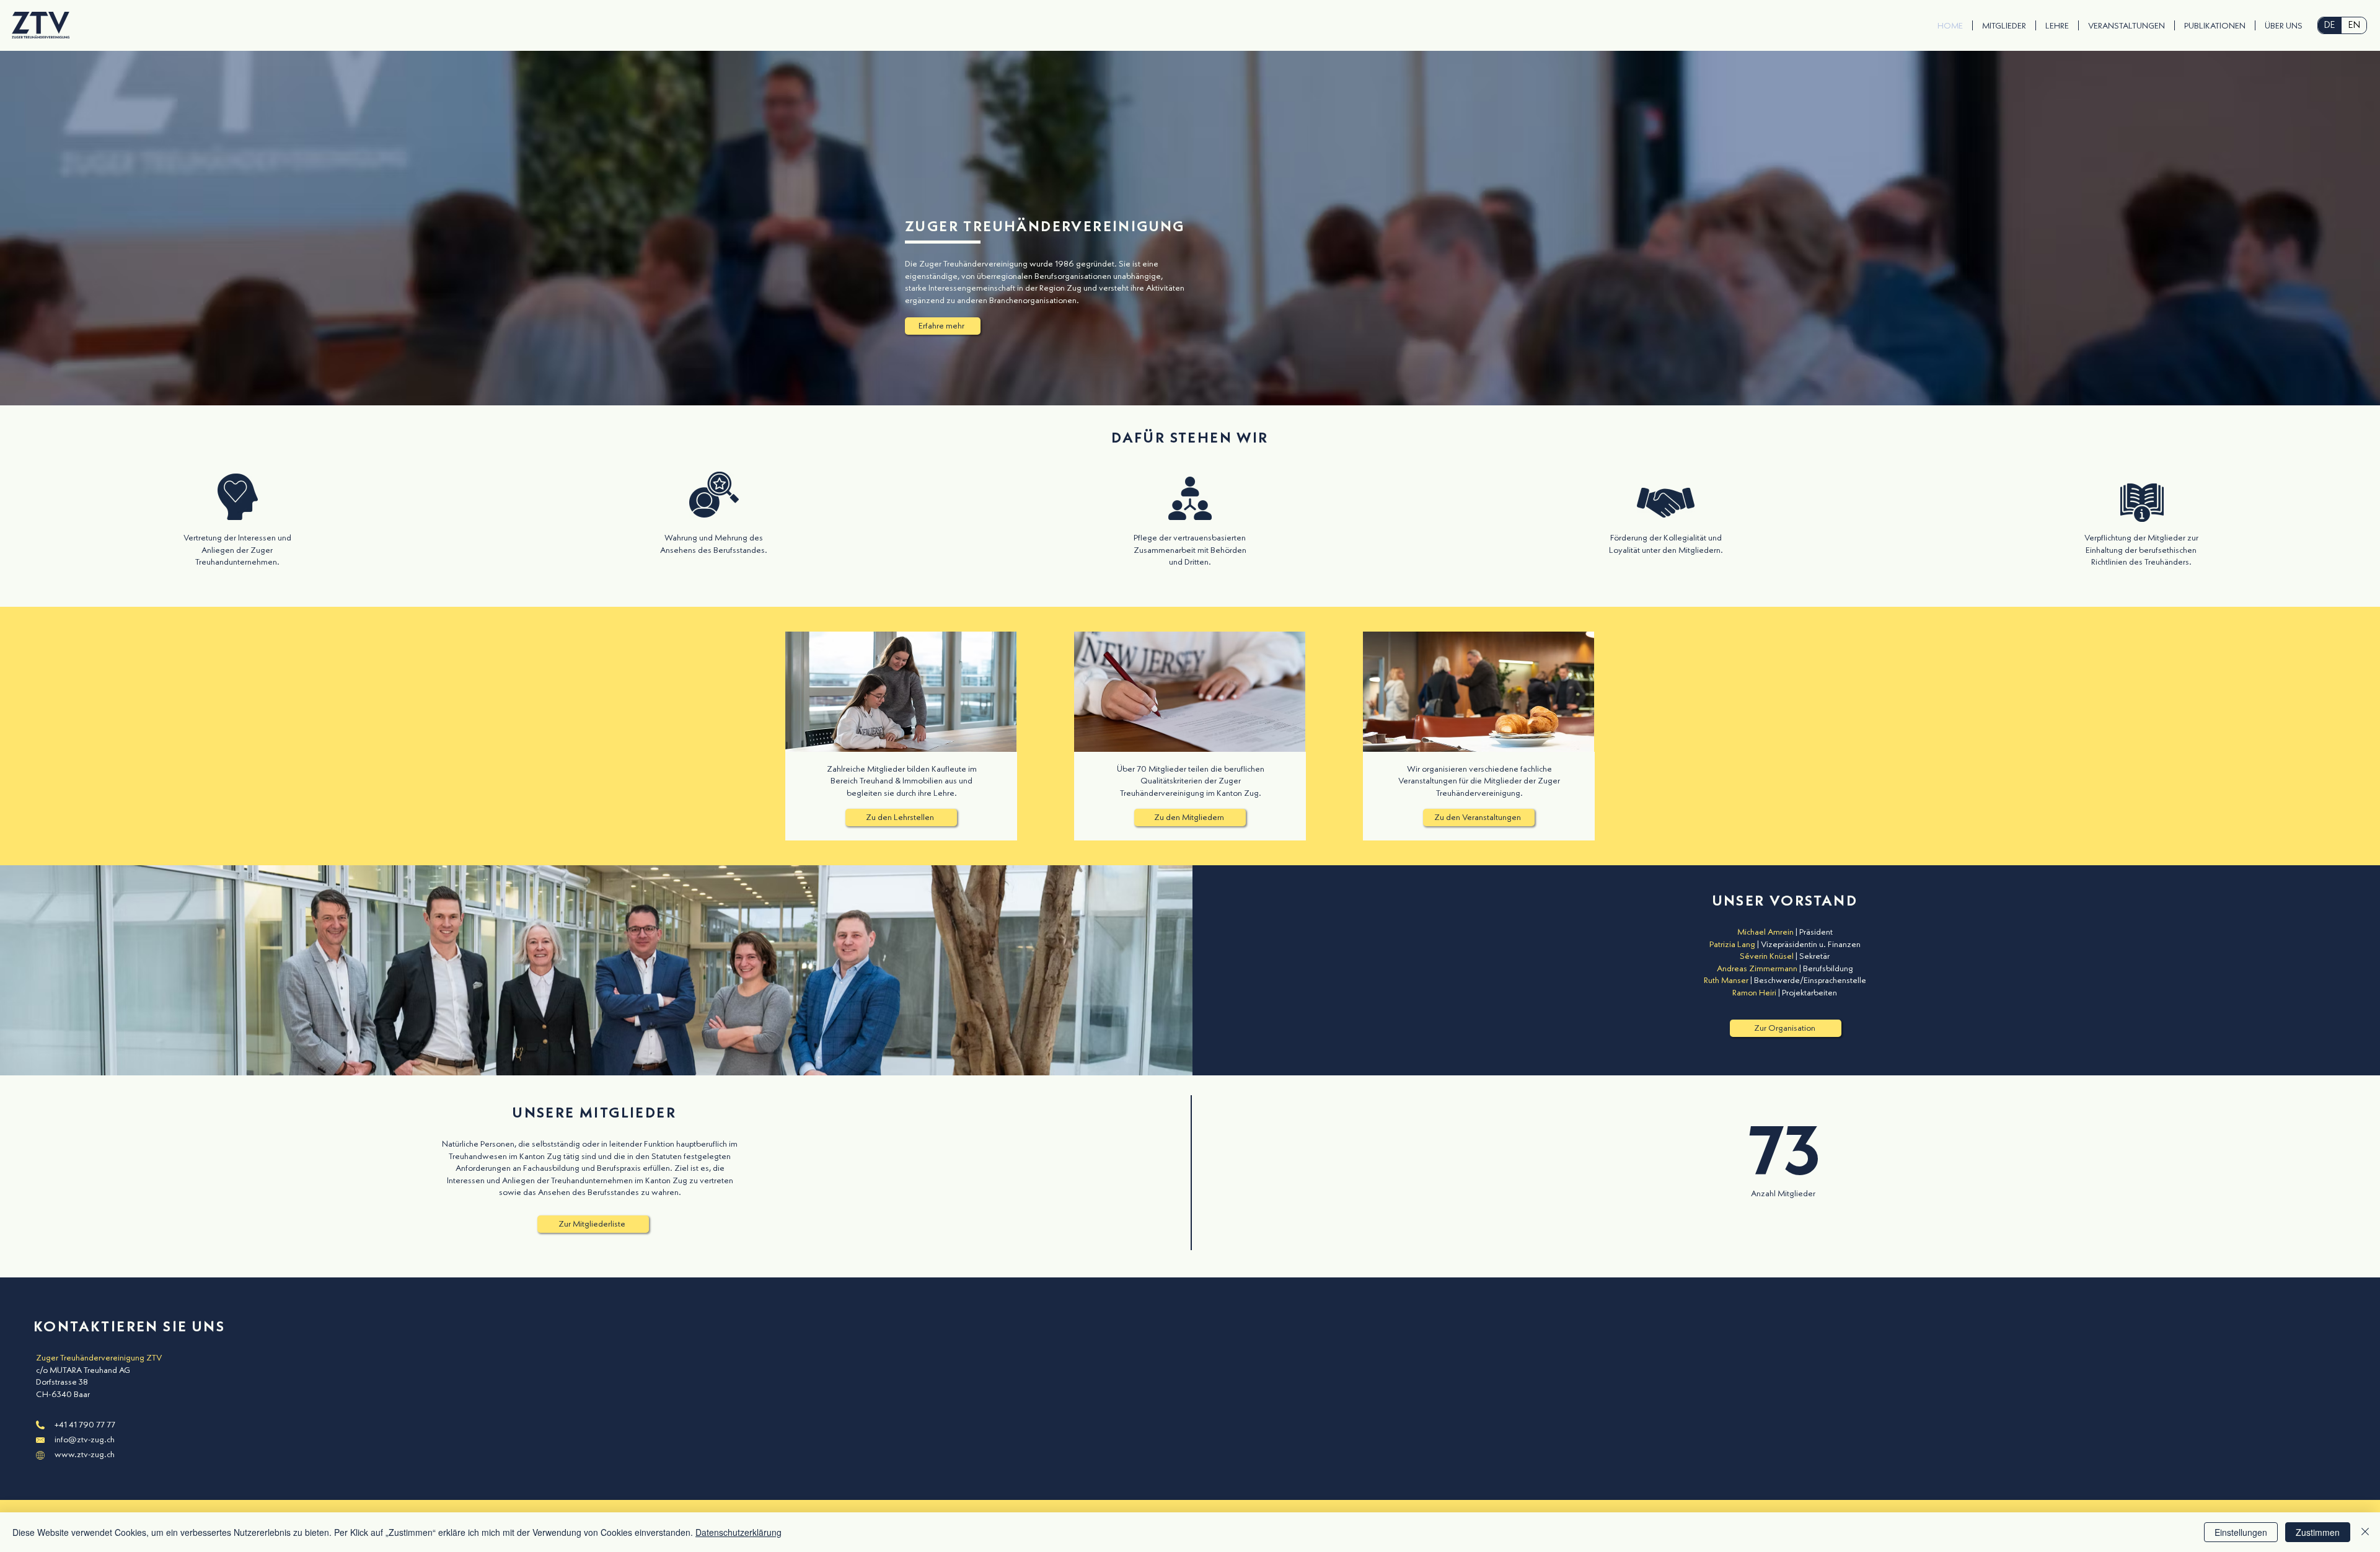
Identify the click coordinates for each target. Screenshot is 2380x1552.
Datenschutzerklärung (738, 1532)
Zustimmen (2318, 1532)
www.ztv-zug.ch (85, 1455)
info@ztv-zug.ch (85, 1440)
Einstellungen (2241, 1532)
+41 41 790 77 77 (85, 1425)
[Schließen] (2365, 1532)
